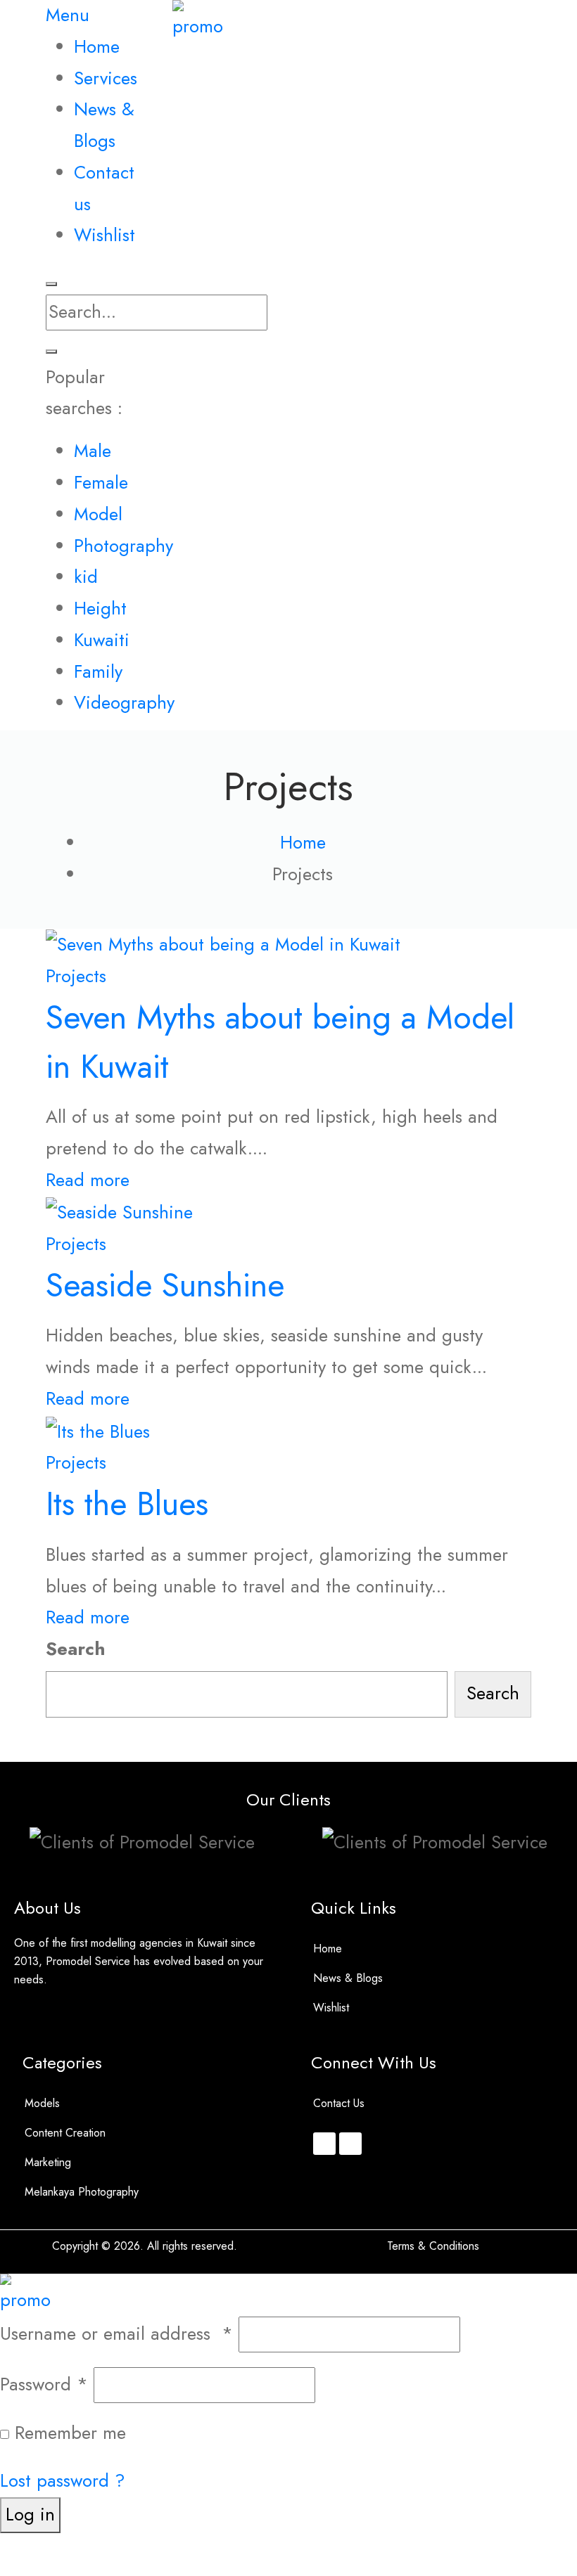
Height (100, 608)
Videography (124, 703)
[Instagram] (324, 2144)
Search (76, 1649)
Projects (76, 976)
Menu (68, 15)
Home (328, 1949)
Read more (88, 1180)
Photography (123, 546)
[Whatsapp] (350, 2144)
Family (98, 672)
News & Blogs (348, 1978)
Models (42, 2103)
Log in (30, 2514)
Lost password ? (63, 2481)
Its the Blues (127, 1503)
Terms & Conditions (433, 2246)
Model (98, 514)
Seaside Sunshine (165, 1285)
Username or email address (116, 2334)
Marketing (48, 2162)
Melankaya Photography (82, 2192)
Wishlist (331, 2008)
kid (86, 577)
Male (93, 451)
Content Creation (65, 2133)
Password (44, 2384)
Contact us (339, 2103)
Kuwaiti (102, 640)
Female (101, 483)
